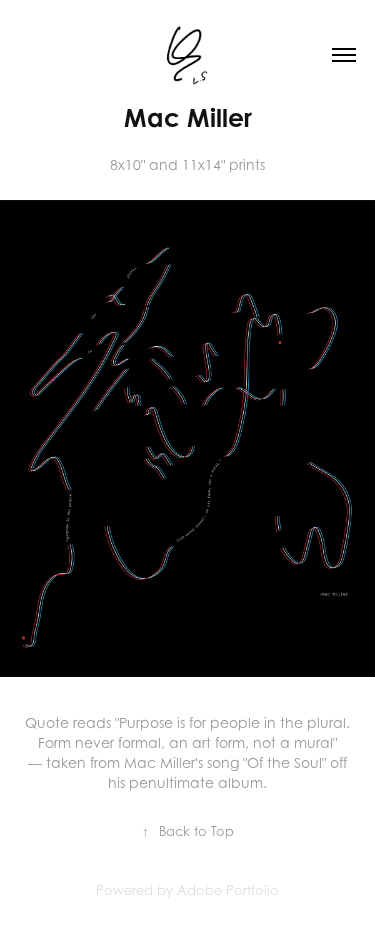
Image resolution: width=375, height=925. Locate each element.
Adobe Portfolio (228, 890)
